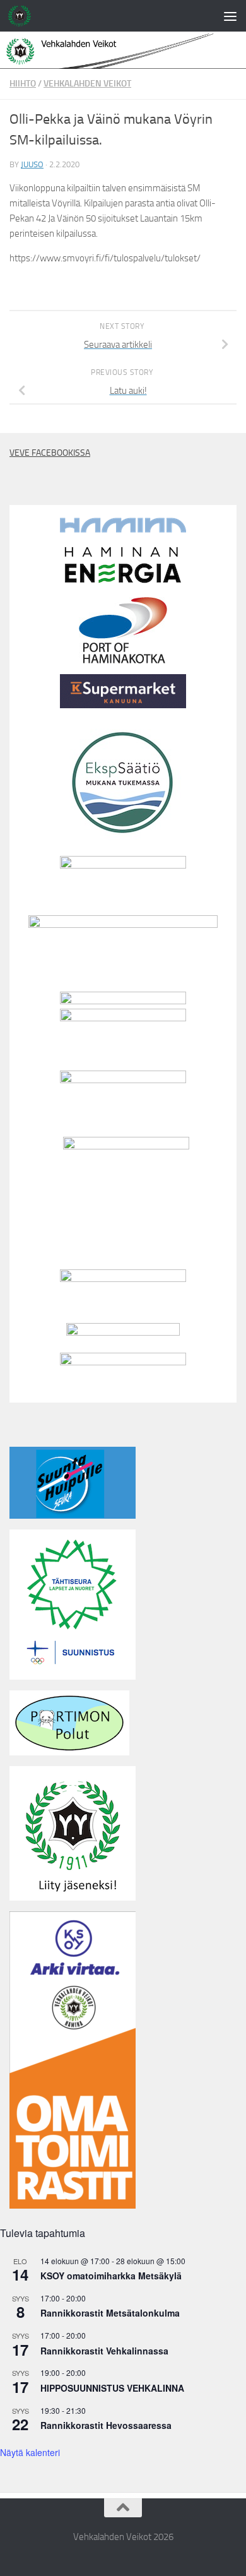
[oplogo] (123, 1080)
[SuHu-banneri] (73, 1516)
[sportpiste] (123, 1333)
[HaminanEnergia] (123, 583)
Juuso (32, 164)
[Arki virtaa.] (123, 925)
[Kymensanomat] (123, 1001)
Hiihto (23, 84)
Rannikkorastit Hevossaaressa (106, 2425)
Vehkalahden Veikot (87, 84)
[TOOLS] (123, 1279)
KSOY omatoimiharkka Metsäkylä (111, 2276)
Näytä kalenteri (30, 2452)
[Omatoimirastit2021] (73, 2205)
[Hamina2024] (123, 530)
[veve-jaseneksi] (73, 1897)
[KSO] (123, 865)
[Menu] (230, 16)
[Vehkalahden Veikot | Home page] (23, 16)
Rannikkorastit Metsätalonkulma (110, 2313)
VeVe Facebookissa (50, 453)
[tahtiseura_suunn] (73, 1677)
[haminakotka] (123, 660)
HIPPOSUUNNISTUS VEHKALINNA (112, 2388)
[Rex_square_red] (126, 1146)
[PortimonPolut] (69, 1752)
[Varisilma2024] (123, 1362)
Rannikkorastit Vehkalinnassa (104, 2351)
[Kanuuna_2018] (123, 705)
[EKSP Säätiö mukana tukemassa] (123, 842)
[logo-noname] (123, 1018)
